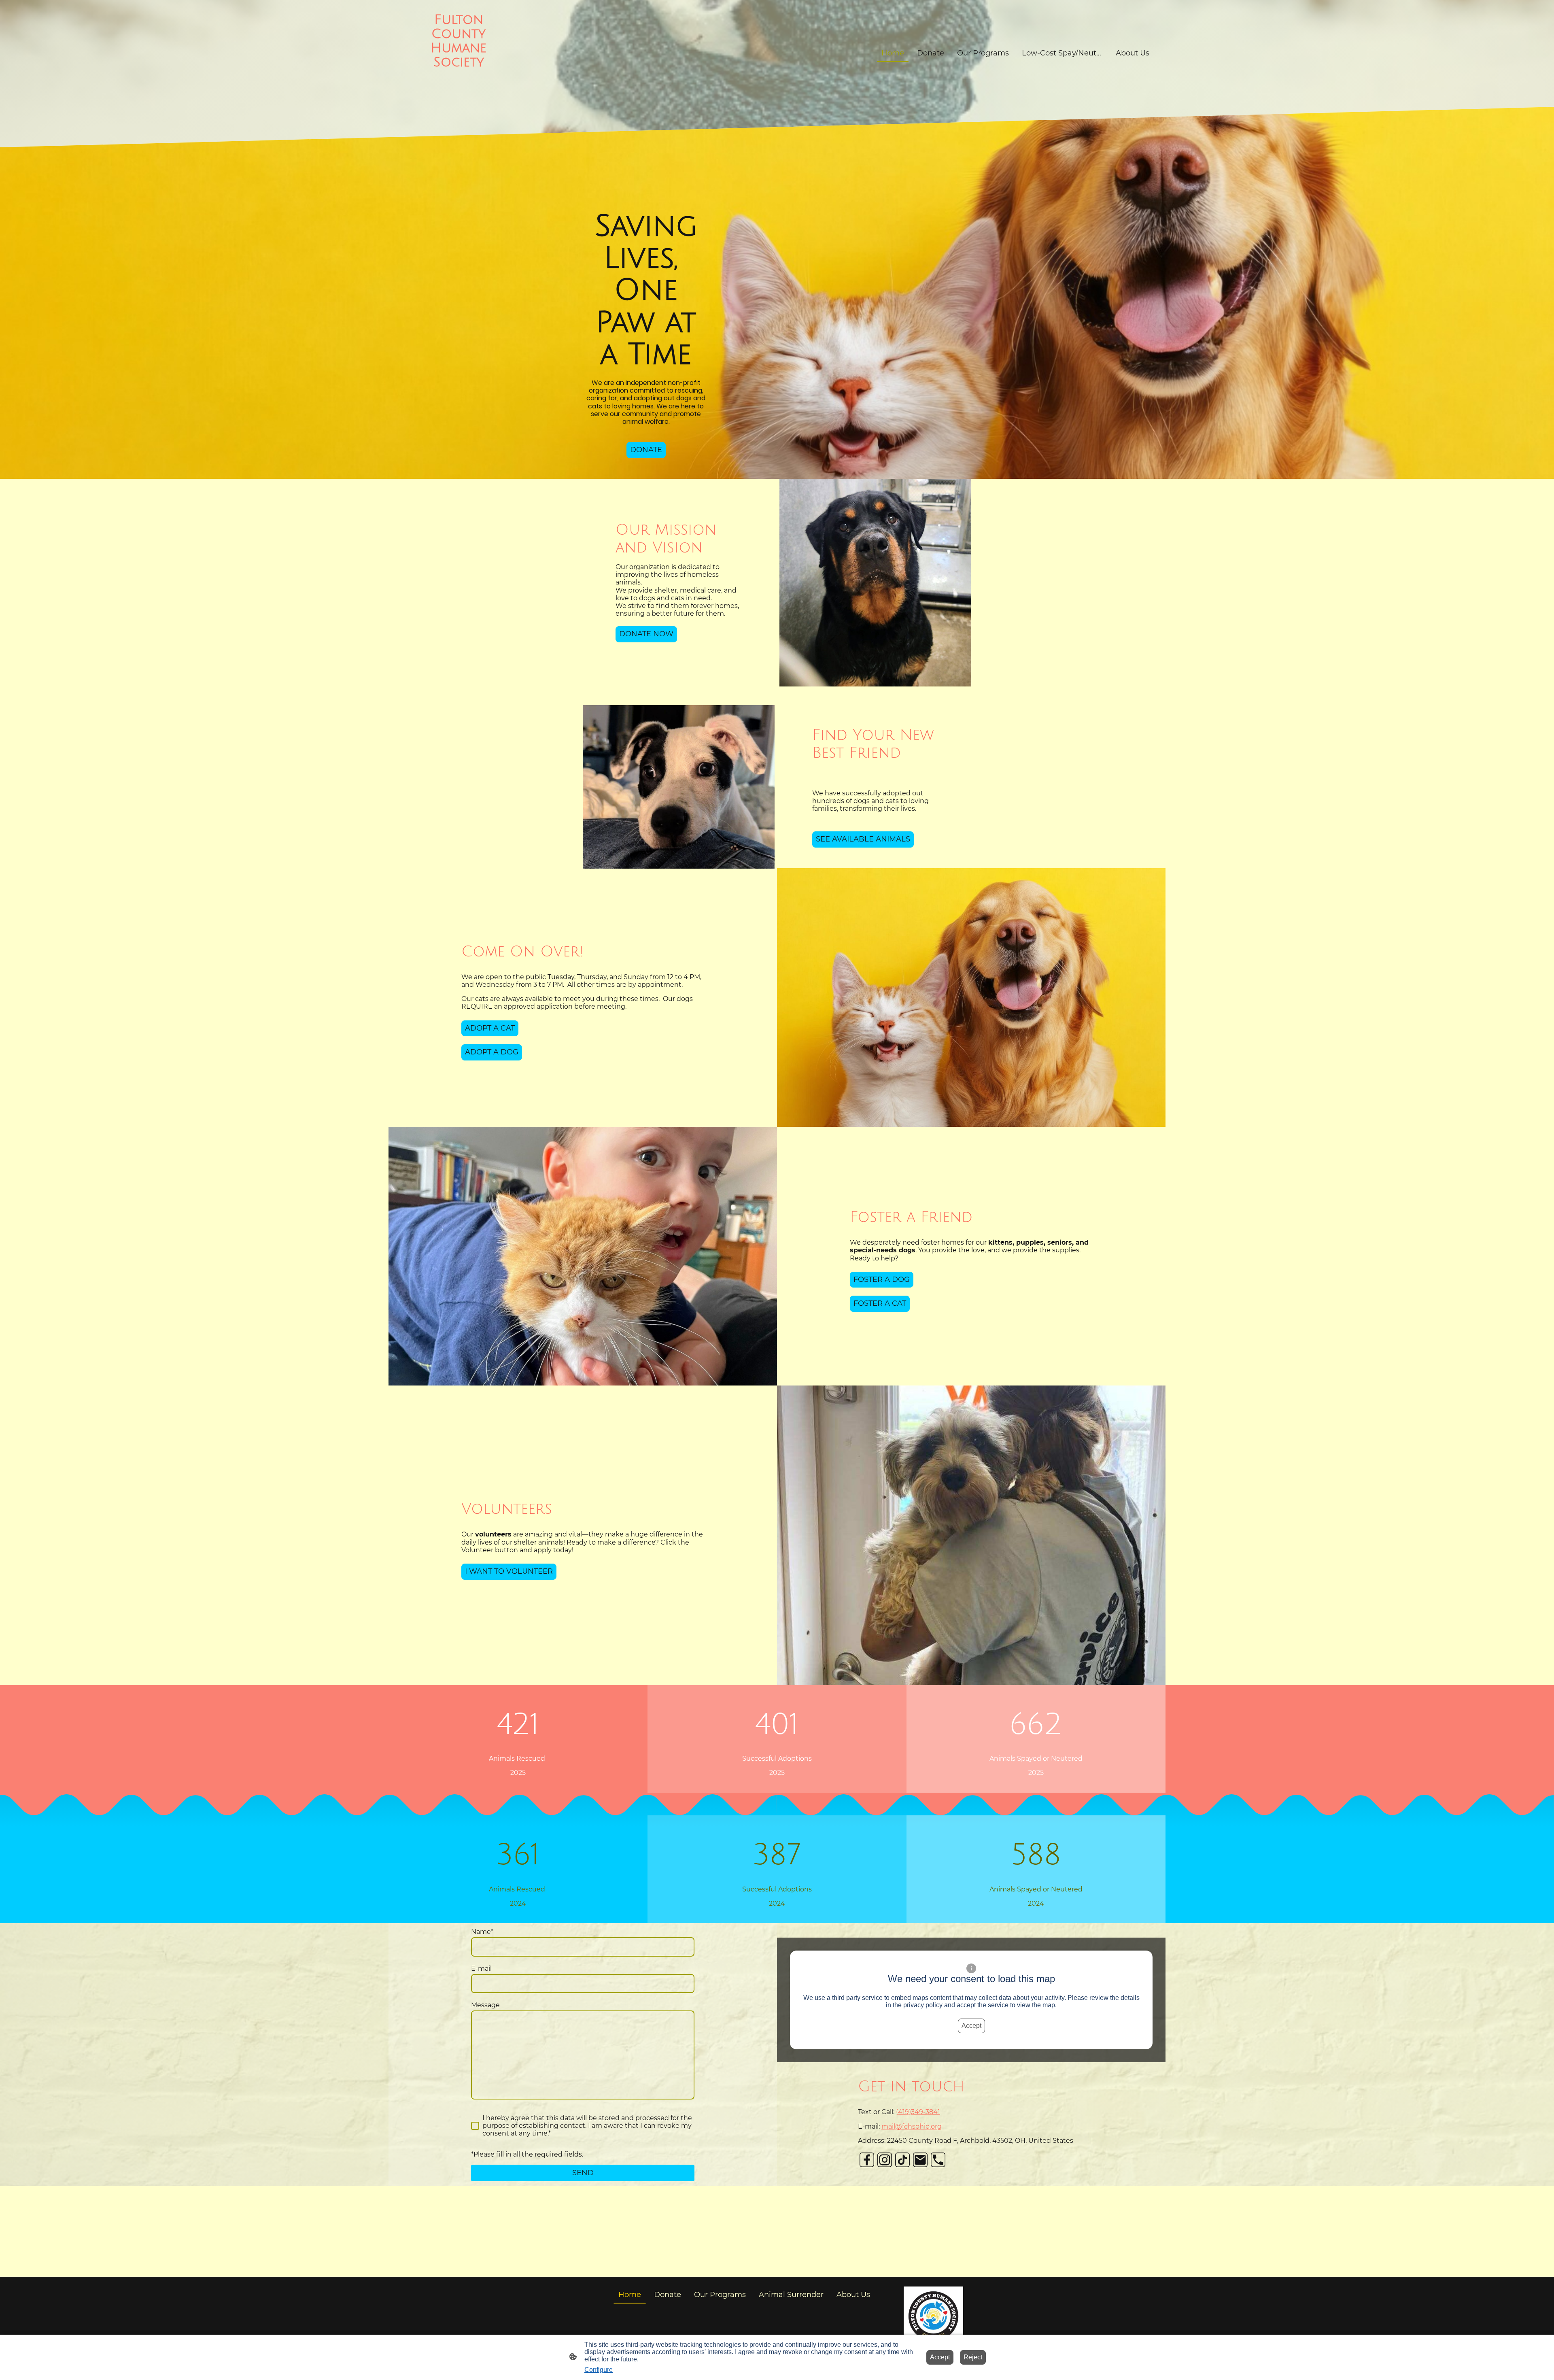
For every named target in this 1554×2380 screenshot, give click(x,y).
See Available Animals (863, 839)
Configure (599, 2370)
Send (583, 2173)
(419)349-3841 (918, 2112)
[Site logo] (459, 100)
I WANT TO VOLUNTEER (509, 1571)
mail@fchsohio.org (912, 2126)
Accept (971, 2026)
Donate (646, 450)
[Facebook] (867, 2160)
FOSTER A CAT (880, 1303)
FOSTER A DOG (882, 1279)
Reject (973, 2357)
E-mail (481, 1969)
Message (485, 2005)
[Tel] (938, 2160)
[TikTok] (902, 2160)
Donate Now (646, 634)
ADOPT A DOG (492, 1052)
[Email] (920, 2160)
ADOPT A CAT (490, 1028)
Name (482, 1932)
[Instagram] (885, 2160)
